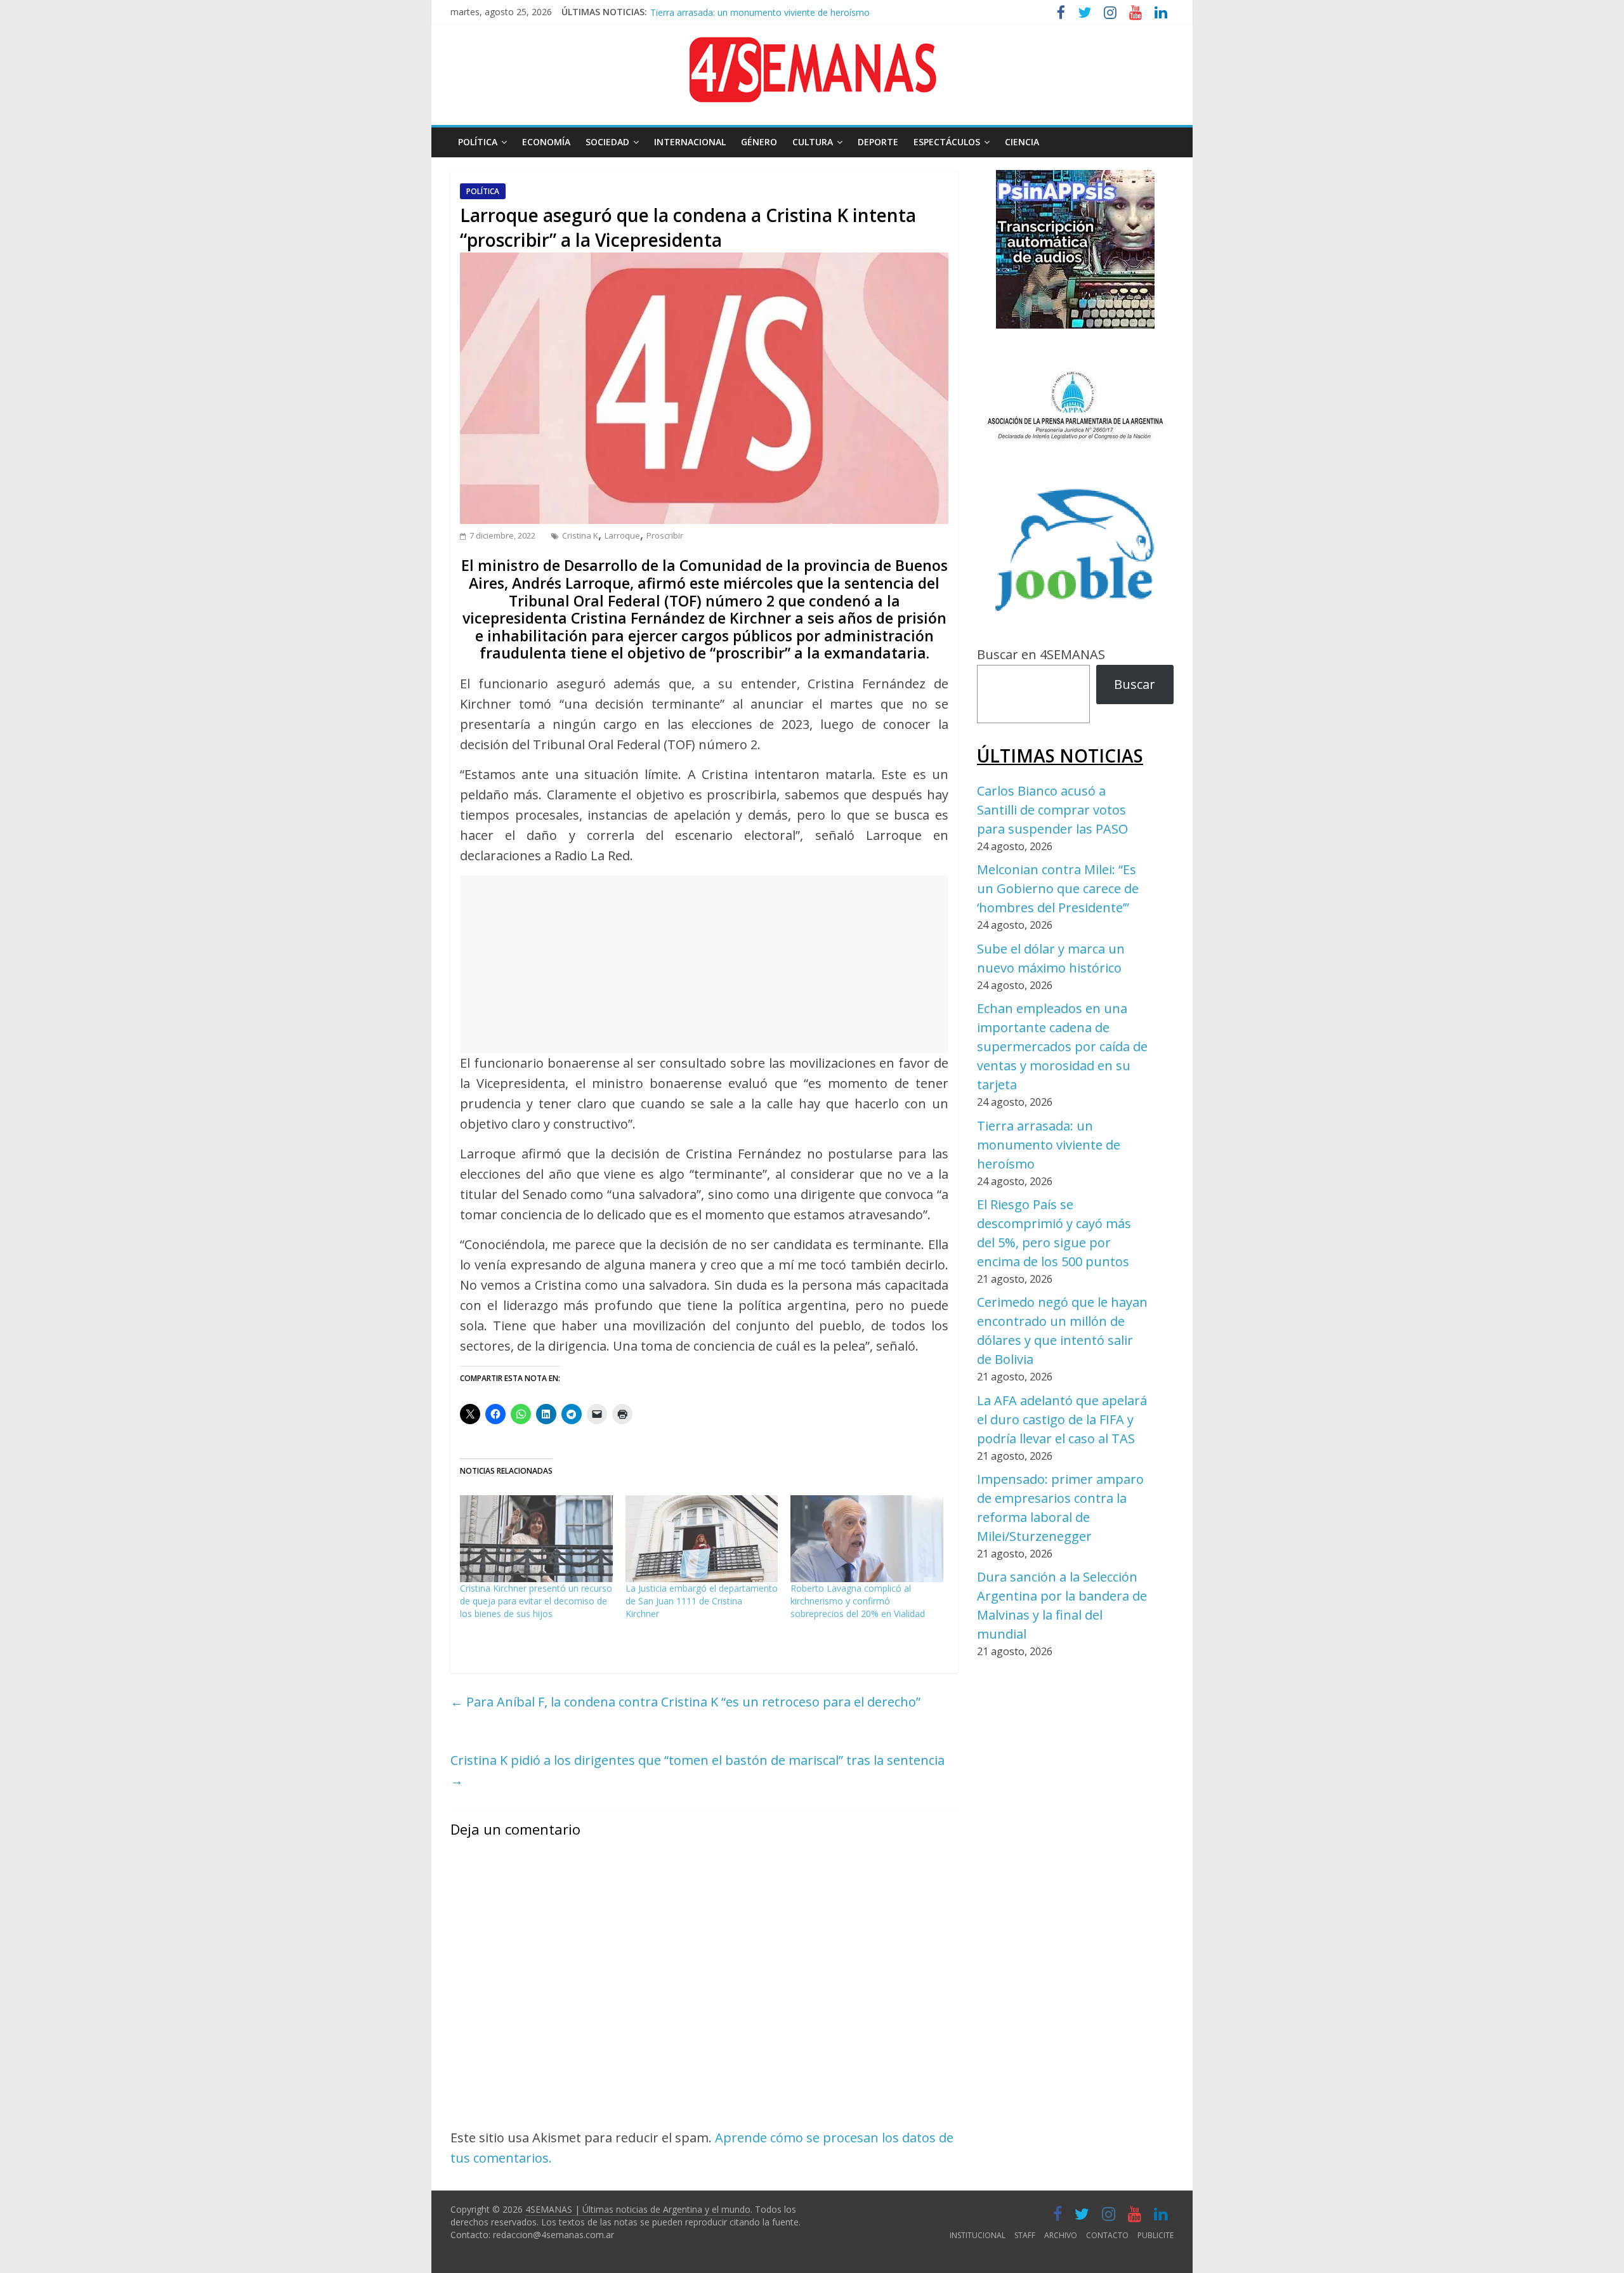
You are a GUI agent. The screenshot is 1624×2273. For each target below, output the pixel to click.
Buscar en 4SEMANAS (1041, 654)
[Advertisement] (704, 964)
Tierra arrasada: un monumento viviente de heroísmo (760, 9)
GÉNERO (759, 142)
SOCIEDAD (607, 142)
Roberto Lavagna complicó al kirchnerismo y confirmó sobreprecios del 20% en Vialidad (858, 1601)
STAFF (1025, 2235)
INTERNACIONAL (690, 142)
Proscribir (665, 535)
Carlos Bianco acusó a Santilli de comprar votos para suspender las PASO (1052, 810)
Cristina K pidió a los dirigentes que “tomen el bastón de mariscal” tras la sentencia (697, 1770)
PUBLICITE (1156, 2235)
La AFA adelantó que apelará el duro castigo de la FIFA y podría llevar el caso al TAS (1062, 1419)
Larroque (622, 535)
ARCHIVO (1061, 2235)
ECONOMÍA (546, 142)
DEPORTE (878, 142)
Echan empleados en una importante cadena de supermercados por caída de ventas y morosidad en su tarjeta (1062, 1046)
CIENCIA (1022, 142)
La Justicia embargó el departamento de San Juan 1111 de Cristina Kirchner (702, 1601)
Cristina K (580, 535)
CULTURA (813, 142)
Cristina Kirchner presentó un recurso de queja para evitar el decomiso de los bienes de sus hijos (536, 1601)
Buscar (1135, 684)
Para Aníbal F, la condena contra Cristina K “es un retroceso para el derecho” (685, 1702)
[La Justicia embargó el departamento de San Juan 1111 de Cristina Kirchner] (702, 1539)
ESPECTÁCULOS (947, 142)
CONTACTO (1107, 2235)
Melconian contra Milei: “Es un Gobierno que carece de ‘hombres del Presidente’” (1058, 888)
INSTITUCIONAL (978, 2235)
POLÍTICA (478, 142)
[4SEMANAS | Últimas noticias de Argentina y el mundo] (812, 47)
